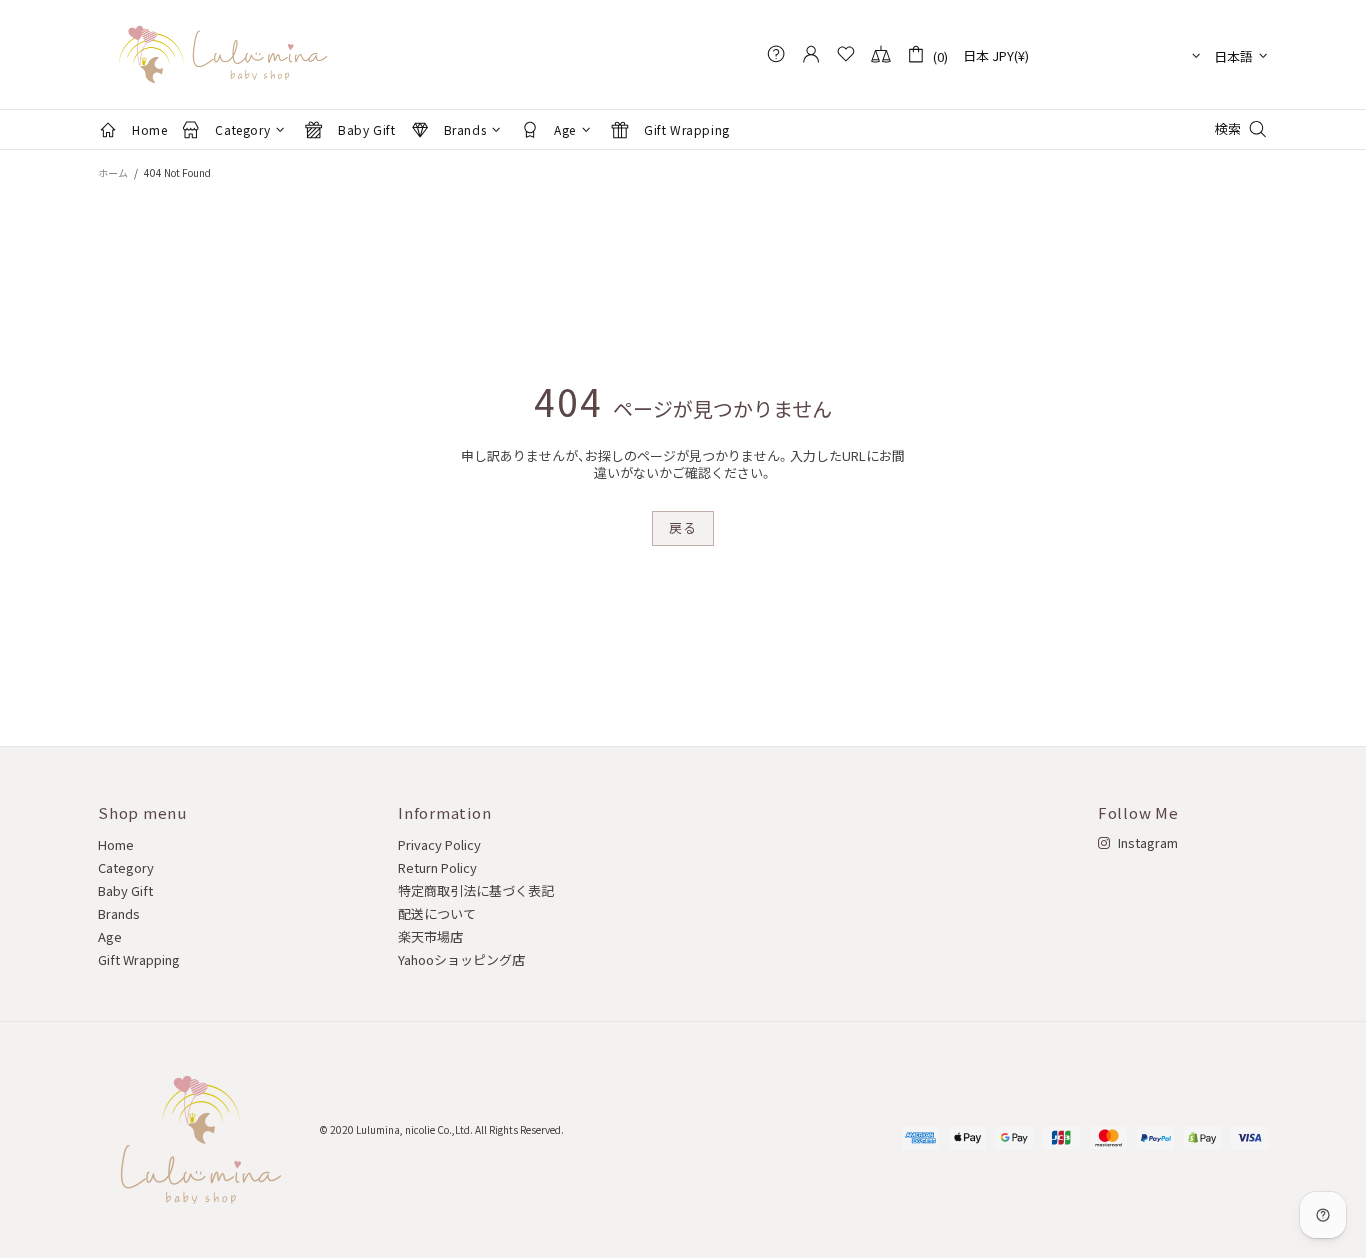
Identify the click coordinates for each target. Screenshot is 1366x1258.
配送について (437, 913)
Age (110, 936)
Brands (119, 913)
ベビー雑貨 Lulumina (223, 54)
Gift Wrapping (139, 959)
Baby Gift (125, 890)
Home (116, 844)
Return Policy (437, 867)
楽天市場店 (430, 936)
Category (126, 867)
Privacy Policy (439, 844)
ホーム (113, 172)
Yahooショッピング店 (461, 959)
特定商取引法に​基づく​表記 (476, 890)
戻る (682, 527)
